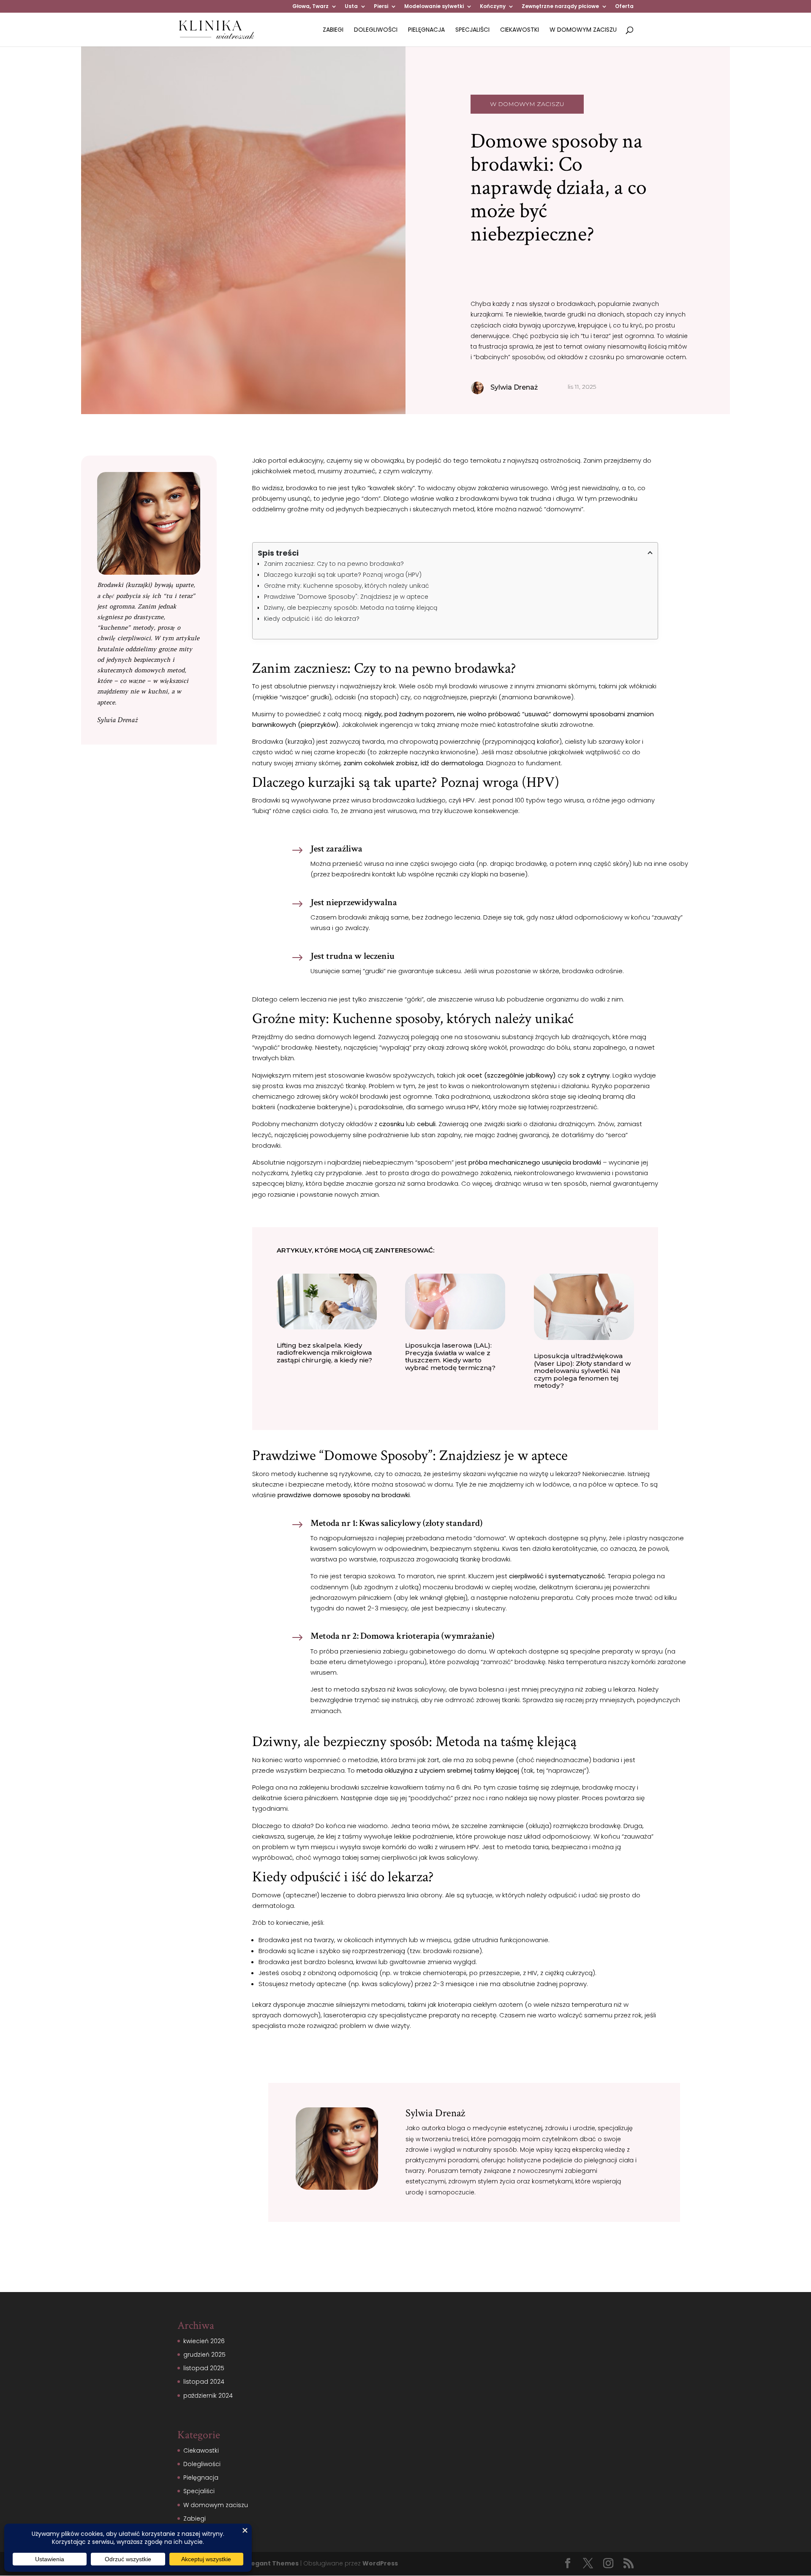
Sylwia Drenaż (117, 720)
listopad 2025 (204, 2368)
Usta (351, 7)
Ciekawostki (520, 30)
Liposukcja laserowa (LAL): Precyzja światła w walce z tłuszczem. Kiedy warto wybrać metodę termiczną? (450, 1356)
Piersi (381, 7)
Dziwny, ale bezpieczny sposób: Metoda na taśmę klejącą (351, 608)
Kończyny (493, 7)
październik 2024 (208, 2396)
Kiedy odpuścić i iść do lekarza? (312, 619)
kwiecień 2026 (204, 2341)
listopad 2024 (204, 2382)
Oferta (624, 7)
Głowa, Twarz (310, 7)
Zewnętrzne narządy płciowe (560, 7)
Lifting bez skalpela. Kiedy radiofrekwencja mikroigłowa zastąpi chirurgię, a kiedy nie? (324, 1353)
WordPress (380, 2563)
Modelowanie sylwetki (434, 7)
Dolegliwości (376, 30)
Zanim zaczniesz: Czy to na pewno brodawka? (334, 564)
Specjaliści (472, 30)
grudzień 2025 (204, 2355)
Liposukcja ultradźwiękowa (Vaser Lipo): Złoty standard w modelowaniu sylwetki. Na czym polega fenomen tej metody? (582, 1371)
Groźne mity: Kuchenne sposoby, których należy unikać (347, 586)
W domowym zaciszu (583, 30)
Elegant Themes (272, 2563)
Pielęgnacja (426, 30)
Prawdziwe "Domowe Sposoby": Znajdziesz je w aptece (346, 597)
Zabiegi (333, 30)
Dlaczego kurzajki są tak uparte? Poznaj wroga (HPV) (343, 575)
